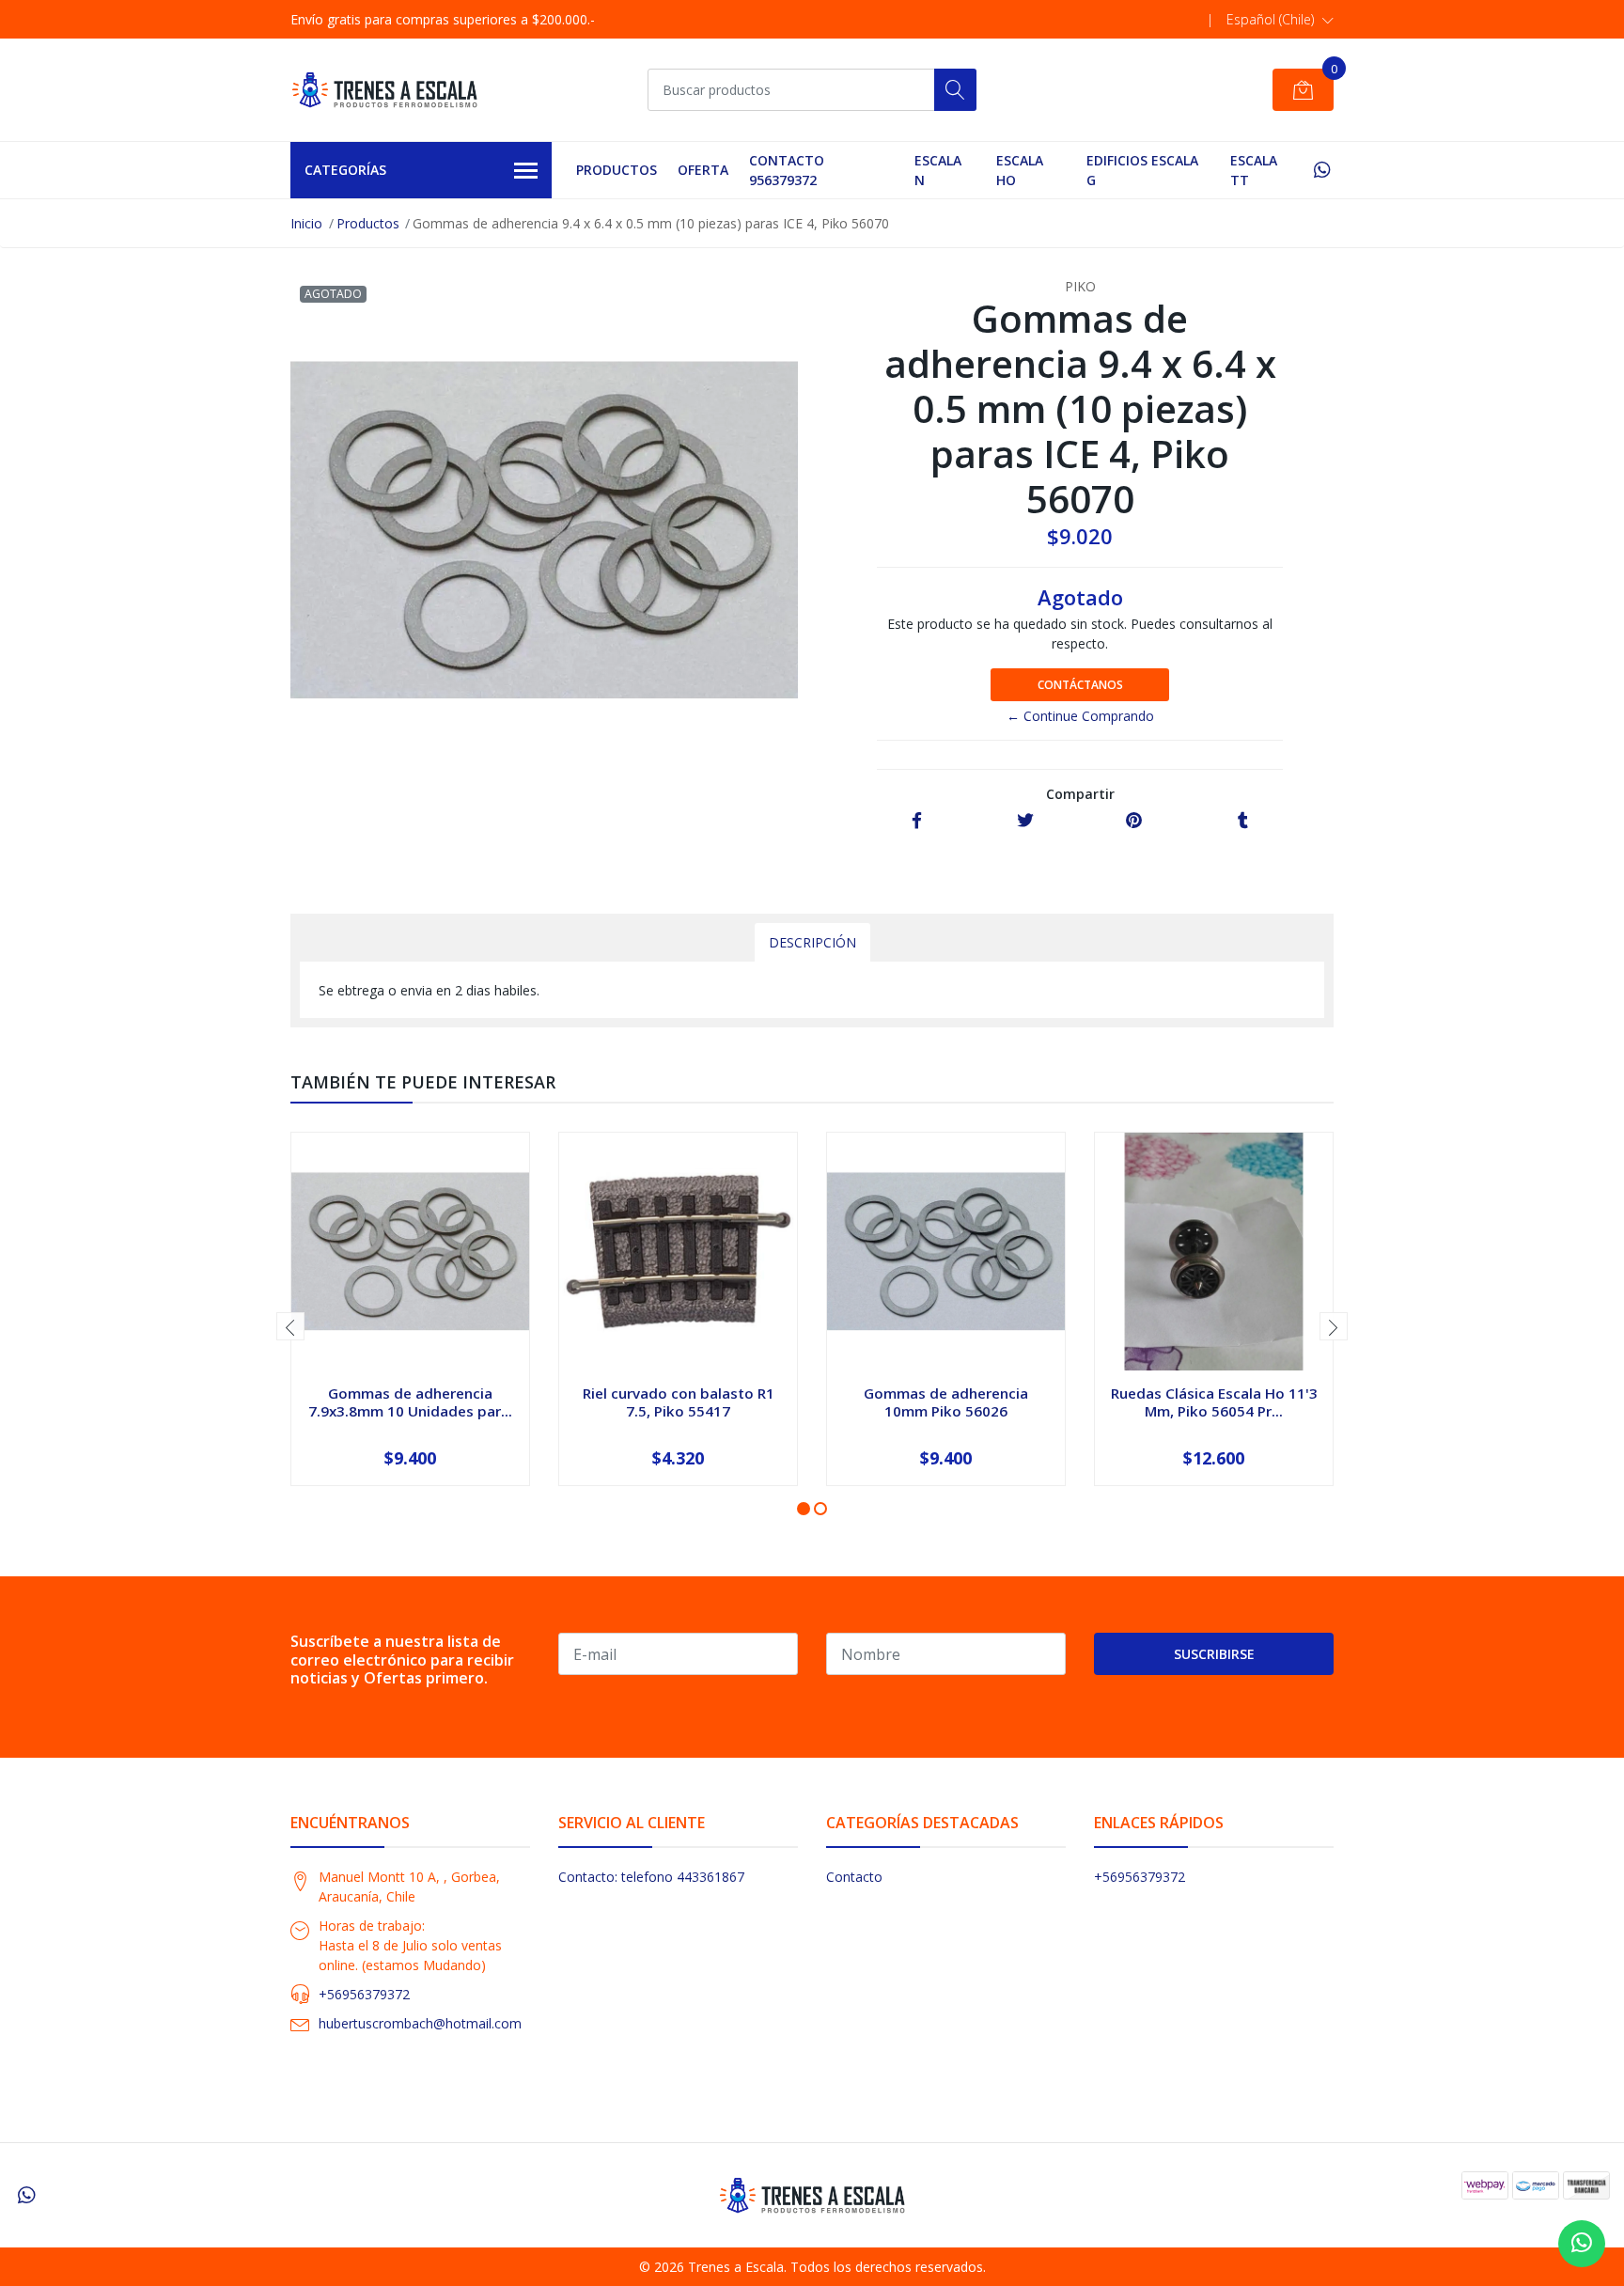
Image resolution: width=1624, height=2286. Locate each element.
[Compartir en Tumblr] (1243, 821)
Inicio (306, 223)
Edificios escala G (1142, 170)
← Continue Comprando (1080, 716)
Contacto (854, 1877)
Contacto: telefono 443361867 (651, 1877)
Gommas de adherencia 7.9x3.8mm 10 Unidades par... (410, 1401)
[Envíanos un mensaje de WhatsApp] (1582, 2244)
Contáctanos (1080, 685)
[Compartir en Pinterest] (1134, 821)
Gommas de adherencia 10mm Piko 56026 (946, 1401)
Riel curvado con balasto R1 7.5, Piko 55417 (679, 1401)
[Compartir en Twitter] (1025, 821)
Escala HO (1020, 170)
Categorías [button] (345, 170)
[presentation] (290, 1326)
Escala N (938, 170)
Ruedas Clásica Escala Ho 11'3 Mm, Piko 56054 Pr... (1214, 1401)
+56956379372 (364, 1994)
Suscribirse (1214, 1654)
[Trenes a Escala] (384, 90)
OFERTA (703, 170)
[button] (1280, 20)
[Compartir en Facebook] (917, 821)
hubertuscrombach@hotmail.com (420, 2023)
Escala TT (1254, 170)
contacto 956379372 (787, 170)
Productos (617, 170)
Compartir (1080, 794)
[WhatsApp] (1322, 170)
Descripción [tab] (812, 942)
